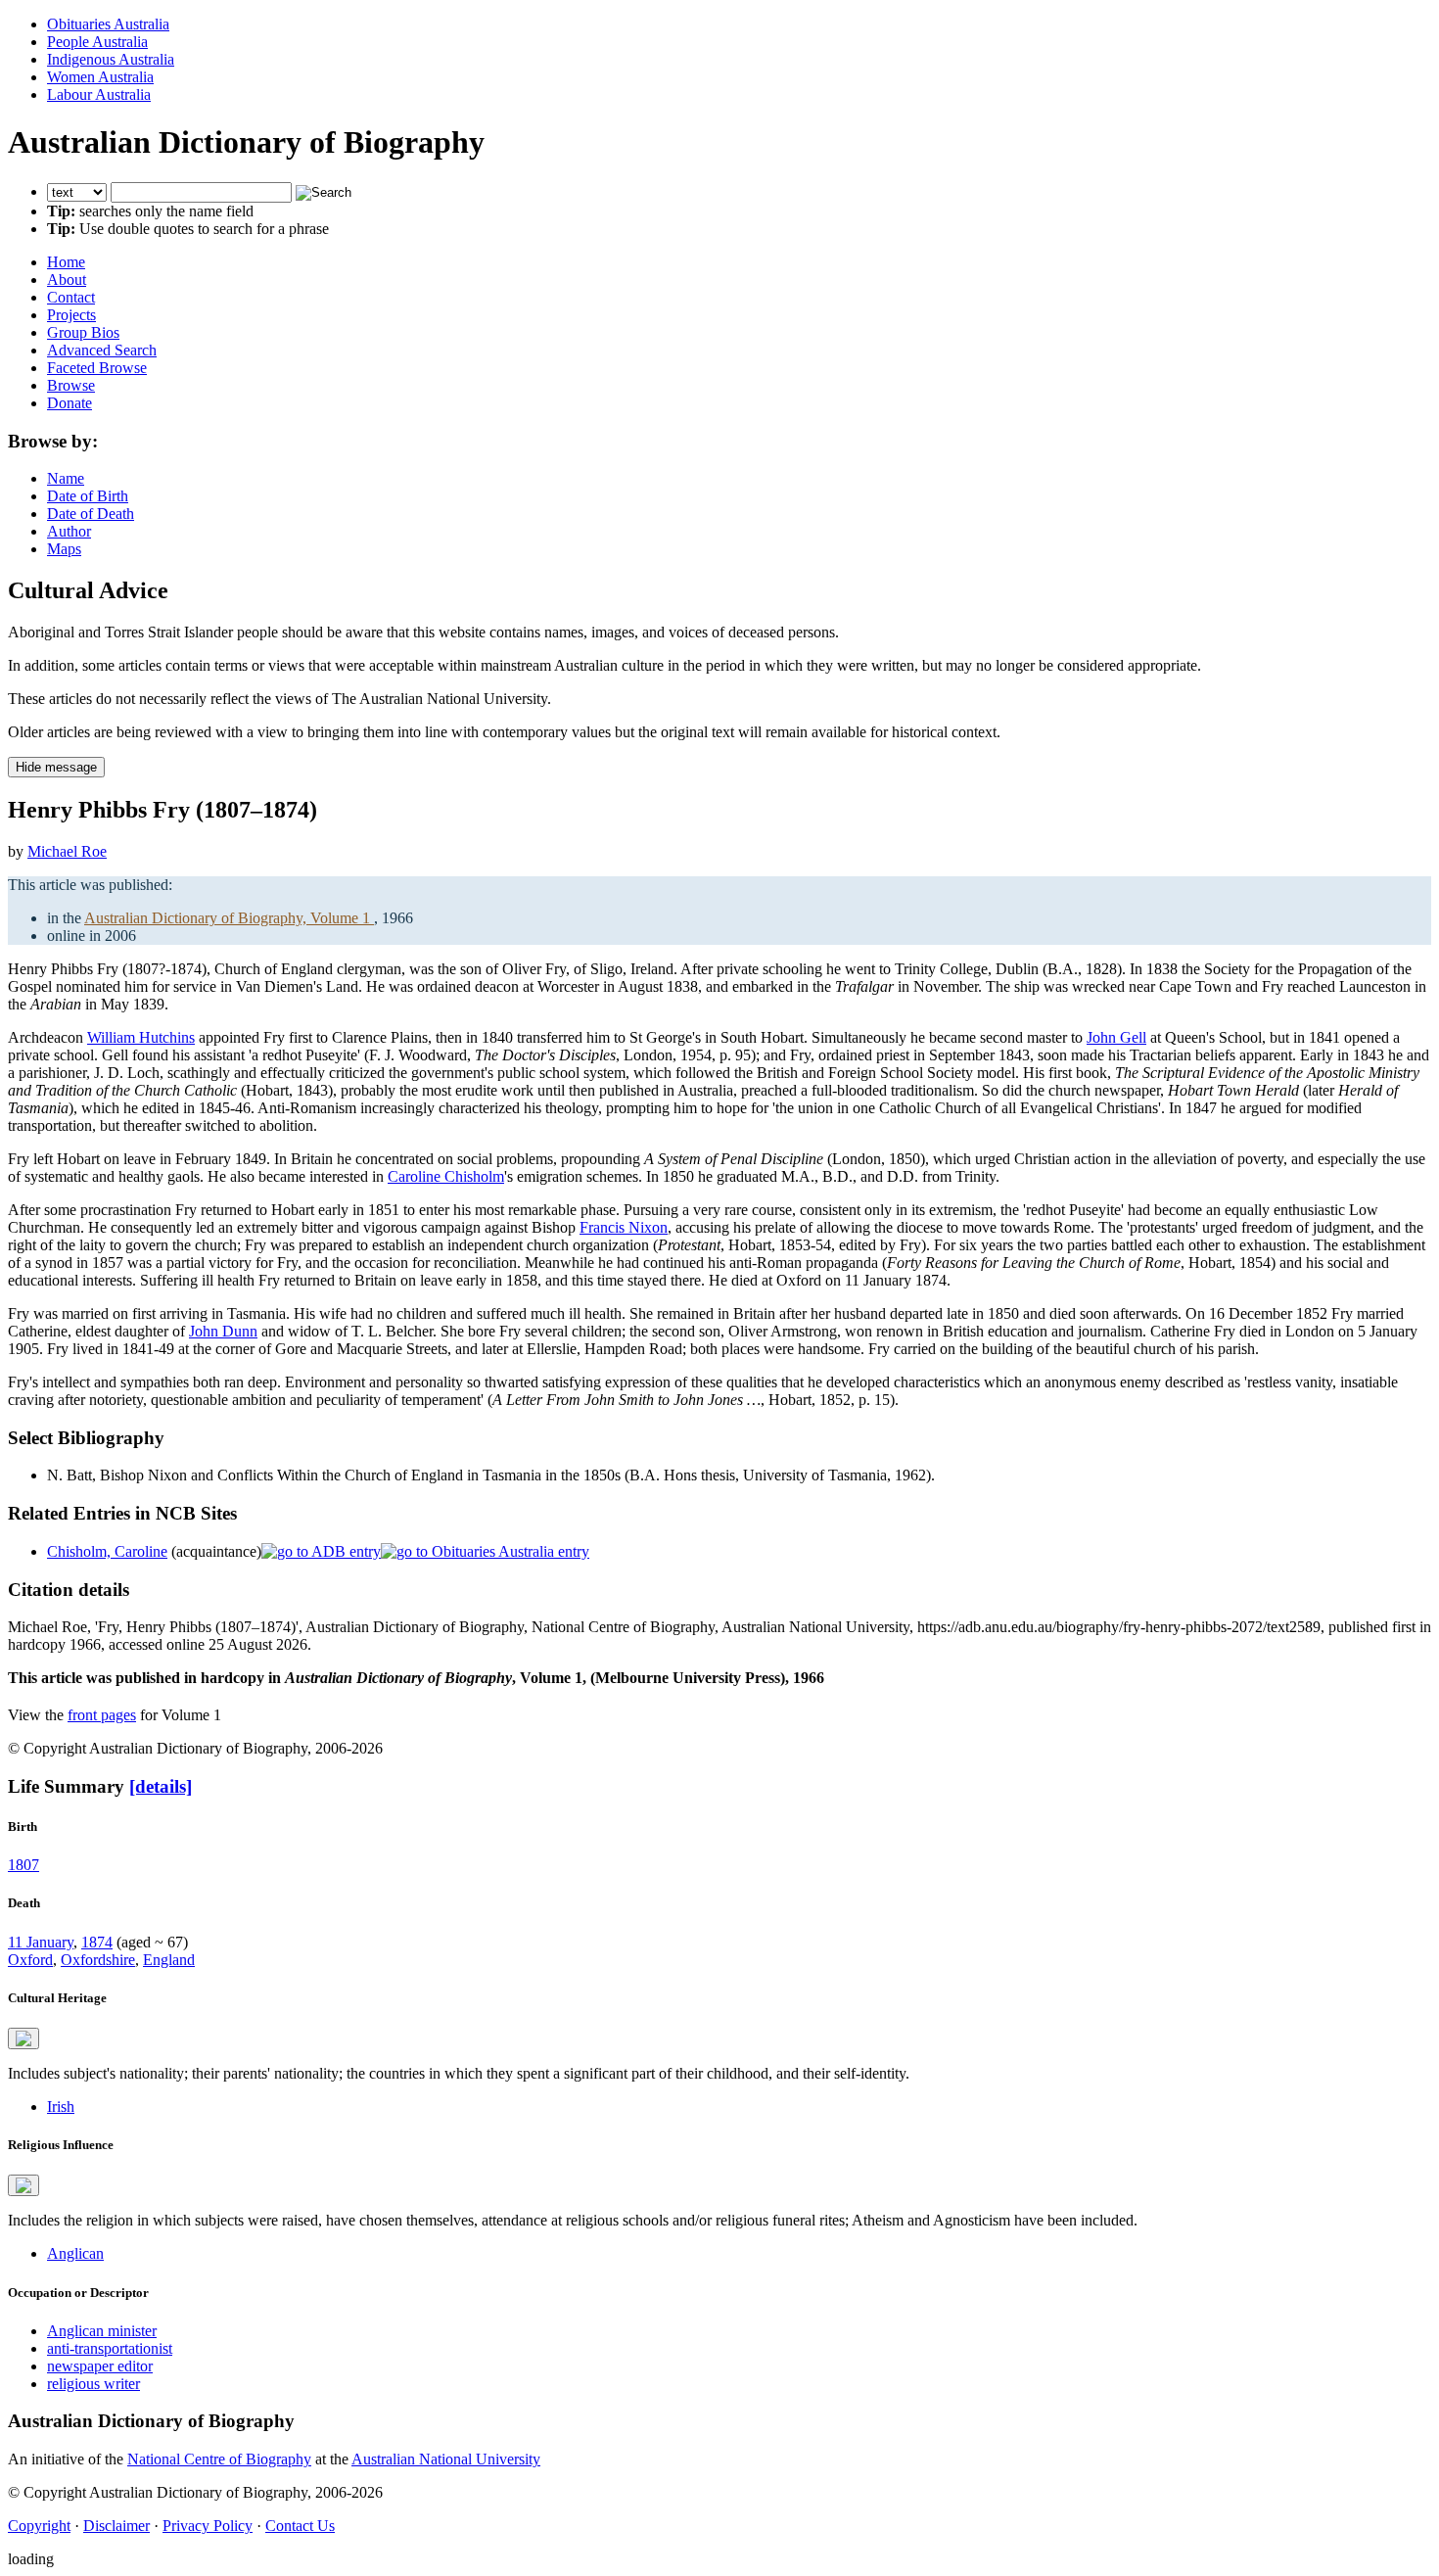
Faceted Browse (97, 368)
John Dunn (223, 1331)
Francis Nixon (624, 1227)
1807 (23, 1865)
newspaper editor (100, 2366)
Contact (71, 297)
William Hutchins (141, 1037)
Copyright (39, 2526)
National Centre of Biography (219, 2459)
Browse (71, 385)
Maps (64, 549)
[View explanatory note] (23, 2038)
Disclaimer (116, 2526)
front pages (102, 1715)
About (67, 280)
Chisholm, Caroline (107, 1551)
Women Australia (100, 77)
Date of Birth (88, 496)
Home (66, 262)
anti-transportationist (110, 2348)
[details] (161, 1786)
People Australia (97, 42)
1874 (97, 1942)
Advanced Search (102, 350)
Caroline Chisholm (446, 1176)
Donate (70, 403)
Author (69, 531)
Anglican (75, 2253)
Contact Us (300, 2526)
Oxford (30, 1960)
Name (66, 478)
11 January (41, 1942)
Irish (61, 2107)
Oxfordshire (98, 1960)
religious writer (93, 2384)
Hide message (56, 767)
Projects (71, 315)
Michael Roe (67, 851)
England (169, 1960)
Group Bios (83, 332)
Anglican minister (102, 2331)
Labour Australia (99, 94)
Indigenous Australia (111, 59)
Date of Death (91, 514)
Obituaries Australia (108, 24)
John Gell (1116, 1037)
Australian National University (446, 2459)
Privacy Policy (208, 2526)
